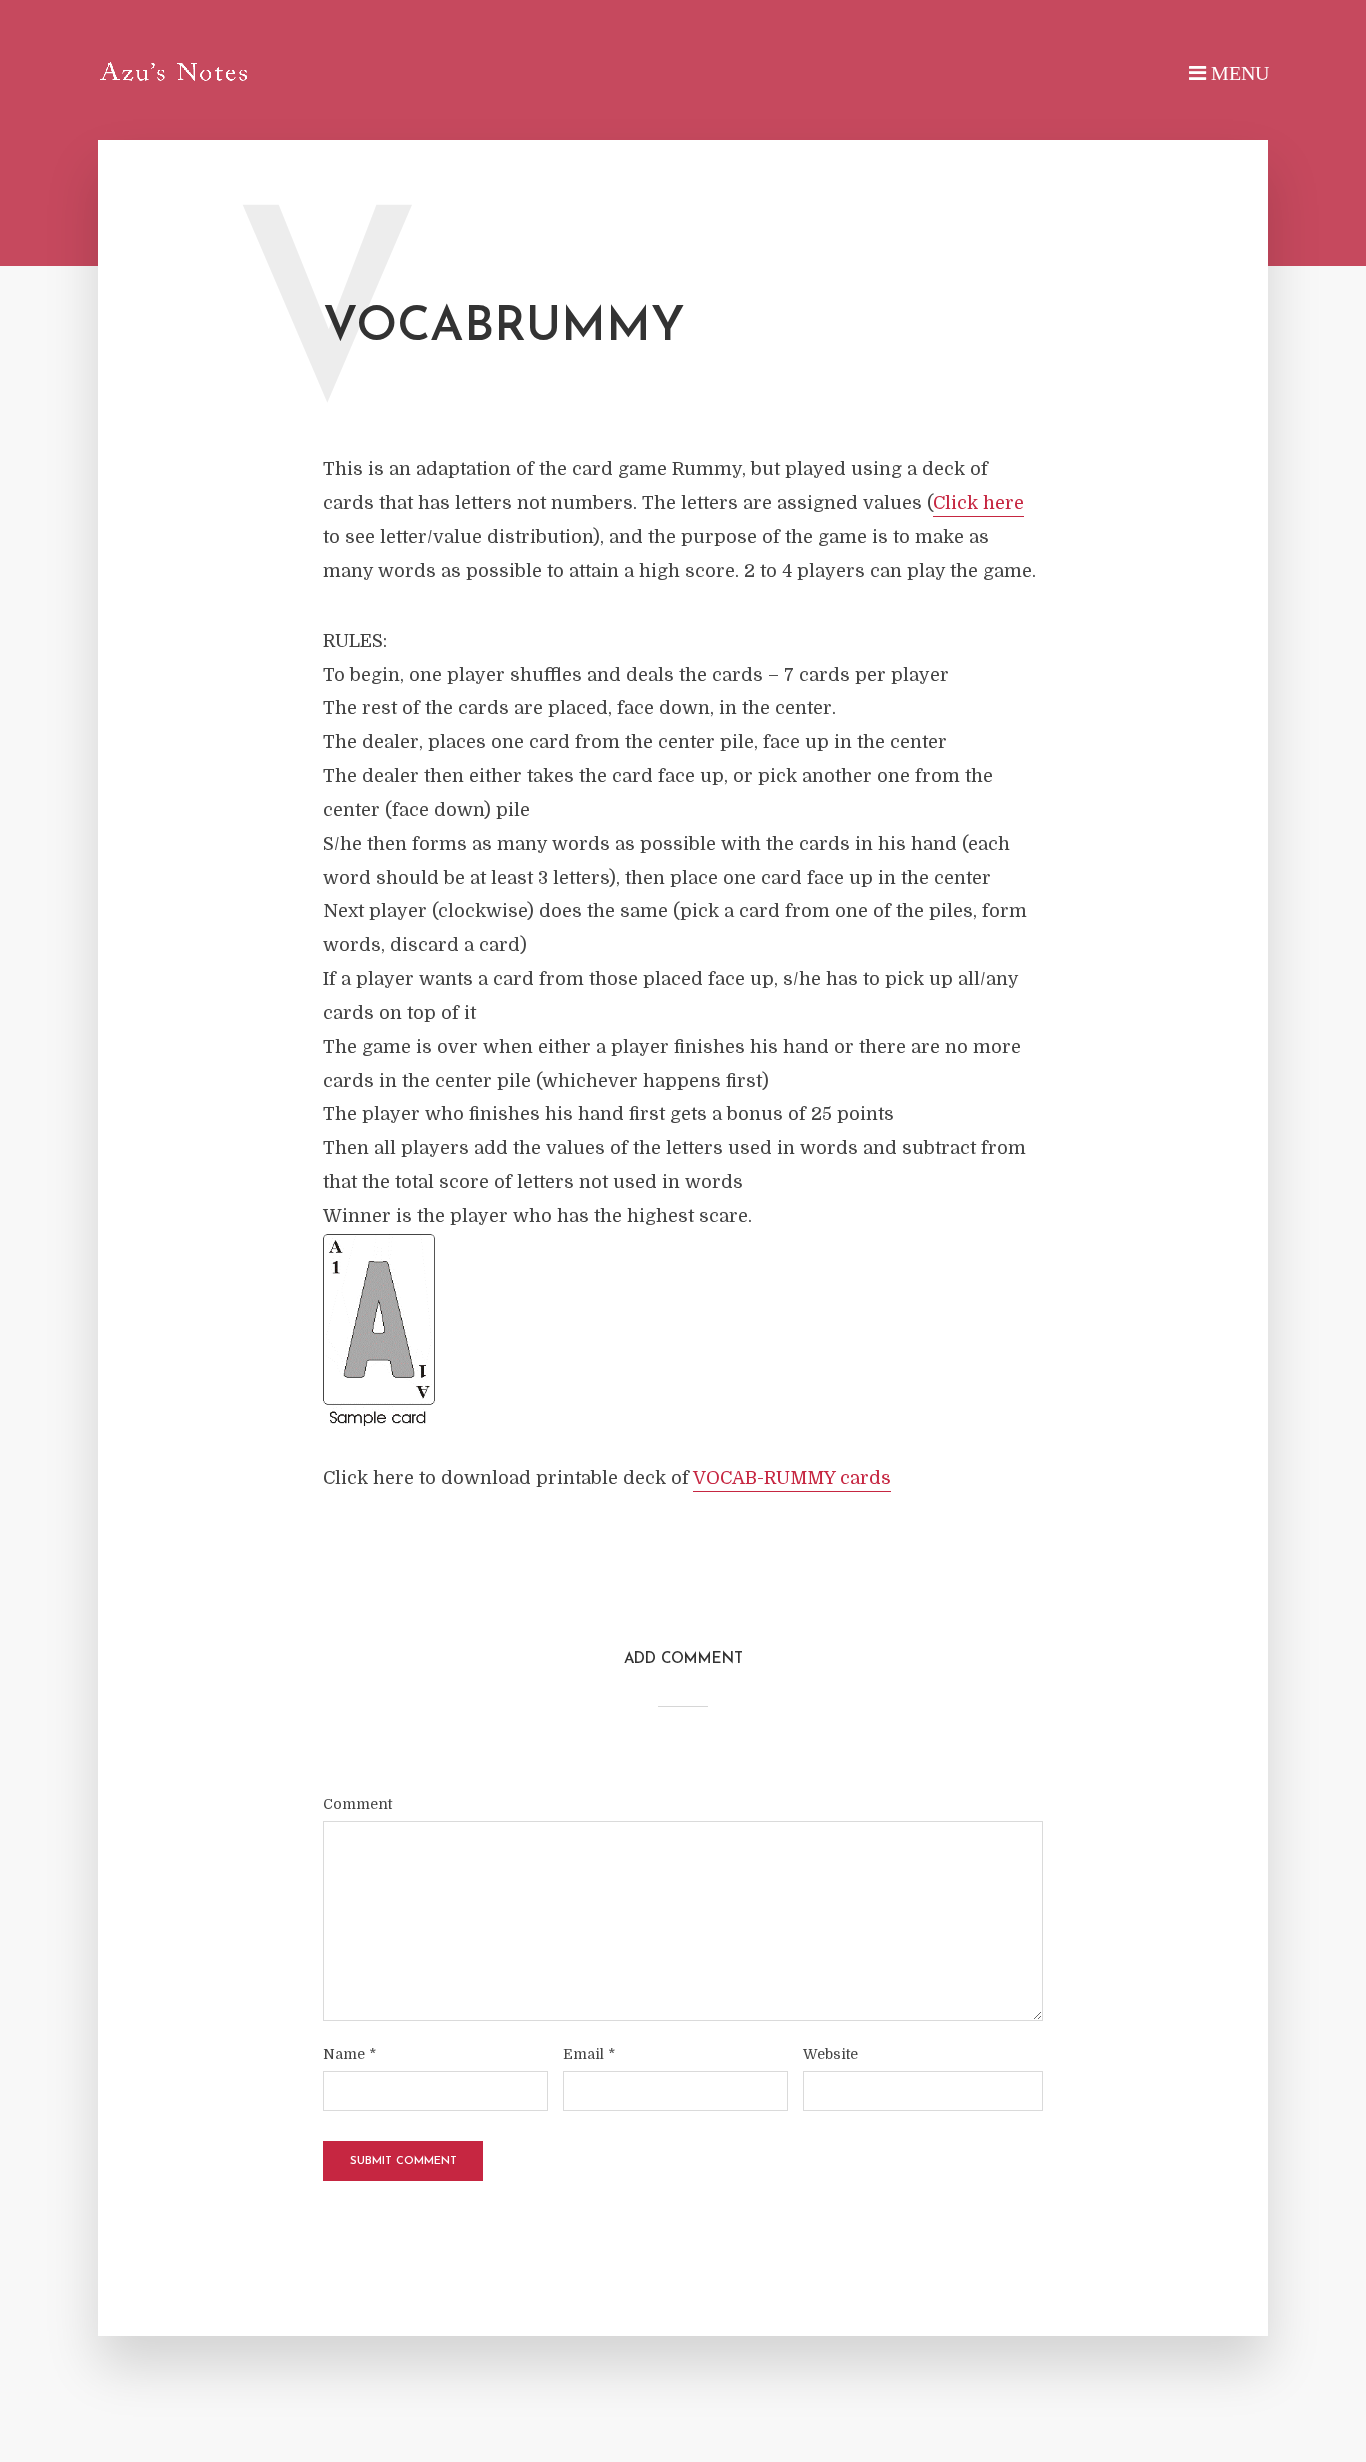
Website (830, 2054)
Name (349, 2054)
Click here (978, 503)
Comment (357, 1804)
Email (589, 2054)
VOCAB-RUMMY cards (792, 1478)
